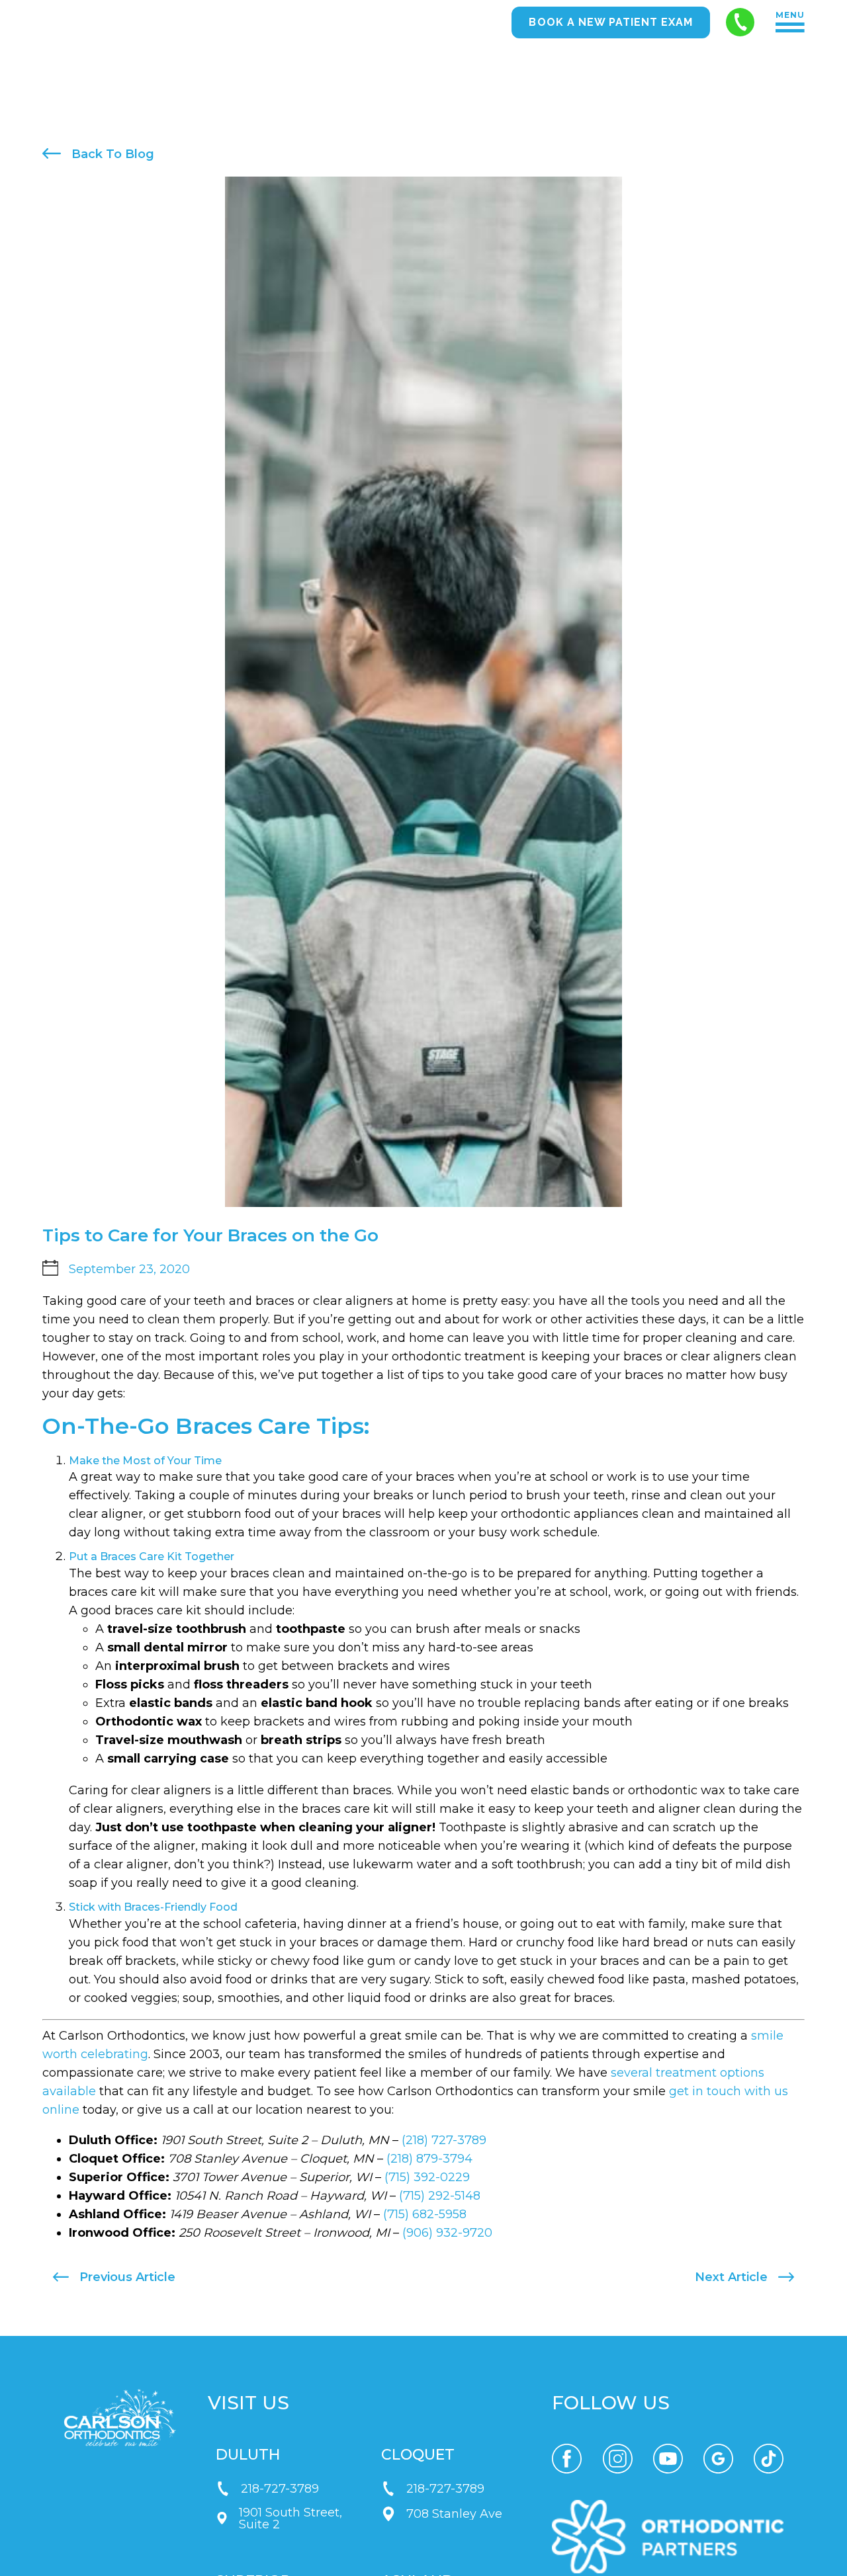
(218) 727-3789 (444, 2140)
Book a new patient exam (611, 22)
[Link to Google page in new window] (718, 2459)
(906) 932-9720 (447, 2233)
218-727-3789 (280, 2489)
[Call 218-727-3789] (740, 22)
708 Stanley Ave (454, 2514)
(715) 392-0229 (427, 2177)
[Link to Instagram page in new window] (618, 2459)
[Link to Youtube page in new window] (668, 2459)
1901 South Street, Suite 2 (290, 2518)
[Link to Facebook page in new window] (567, 2459)
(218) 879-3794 (429, 2159)
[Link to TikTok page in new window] (769, 2459)
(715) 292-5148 (440, 2196)
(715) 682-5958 (425, 2214)
